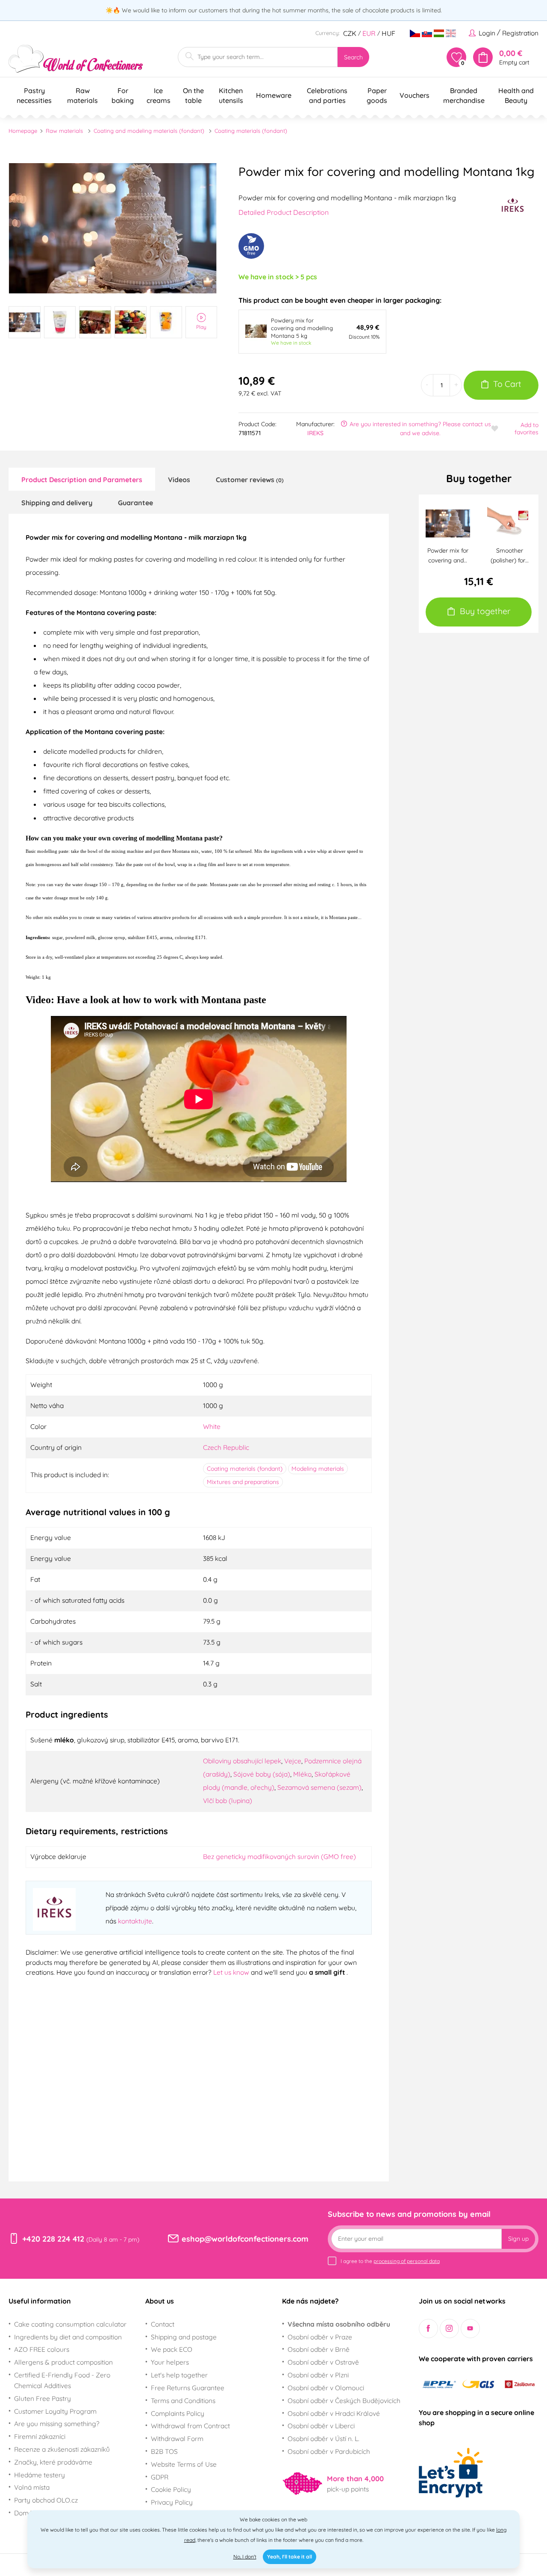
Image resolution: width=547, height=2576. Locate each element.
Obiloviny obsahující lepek (242, 1761)
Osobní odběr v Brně (319, 2349)
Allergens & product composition (63, 2362)
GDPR (160, 2477)
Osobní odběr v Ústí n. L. (323, 2438)
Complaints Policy (178, 2413)
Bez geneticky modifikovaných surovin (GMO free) (279, 1856)
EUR (369, 33)
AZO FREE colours (42, 2349)
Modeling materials (318, 1469)
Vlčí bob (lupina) (228, 1800)
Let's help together (179, 2375)
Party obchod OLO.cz (46, 2500)
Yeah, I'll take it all (290, 2557)
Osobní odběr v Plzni (318, 2375)
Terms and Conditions (183, 2400)
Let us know (232, 1972)
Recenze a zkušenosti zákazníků (62, 2449)
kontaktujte (135, 1921)
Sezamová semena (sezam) (319, 1787)
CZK (350, 33)
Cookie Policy (171, 2489)
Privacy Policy (172, 2502)
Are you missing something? (57, 2424)
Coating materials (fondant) (251, 131)
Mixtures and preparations (243, 1482)
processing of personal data (407, 2261)
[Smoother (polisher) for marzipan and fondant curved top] (509, 523)
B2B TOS (164, 2451)
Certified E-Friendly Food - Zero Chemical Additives (62, 2380)
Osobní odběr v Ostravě (323, 2362)
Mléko (302, 1774)
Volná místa (32, 2487)
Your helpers (170, 2362)
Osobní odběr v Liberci (321, 2426)
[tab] (82, 479)
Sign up (518, 2239)
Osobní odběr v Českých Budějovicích (344, 2400)
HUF (388, 33)
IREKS (315, 433)
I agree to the (390, 2261)
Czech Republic (226, 1447)
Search (353, 57)
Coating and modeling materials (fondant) (149, 131)
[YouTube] (470, 2329)
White (212, 1426)
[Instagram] (449, 2329)
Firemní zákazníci (40, 2436)
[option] (113, 228)
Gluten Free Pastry (43, 2398)
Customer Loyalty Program (55, 2411)
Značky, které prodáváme (53, 2462)
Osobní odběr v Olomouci (326, 2388)
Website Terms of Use (184, 2464)
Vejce (293, 1761)
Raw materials (64, 131)
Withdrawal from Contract (190, 2426)
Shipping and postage (184, 2337)
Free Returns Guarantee (188, 2388)
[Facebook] (428, 2329)
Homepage (23, 131)
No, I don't (245, 2557)
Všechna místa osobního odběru (339, 2324)
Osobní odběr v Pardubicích (329, 2451)
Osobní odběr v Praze (320, 2337)
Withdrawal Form (177, 2438)
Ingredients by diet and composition (68, 2337)
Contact (163, 2324)
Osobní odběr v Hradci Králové (334, 2413)
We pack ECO (172, 2349)
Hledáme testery (40, 2475)
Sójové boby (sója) (262, 1774)
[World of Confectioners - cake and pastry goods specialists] (76, 59)
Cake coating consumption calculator (70, 2324)
